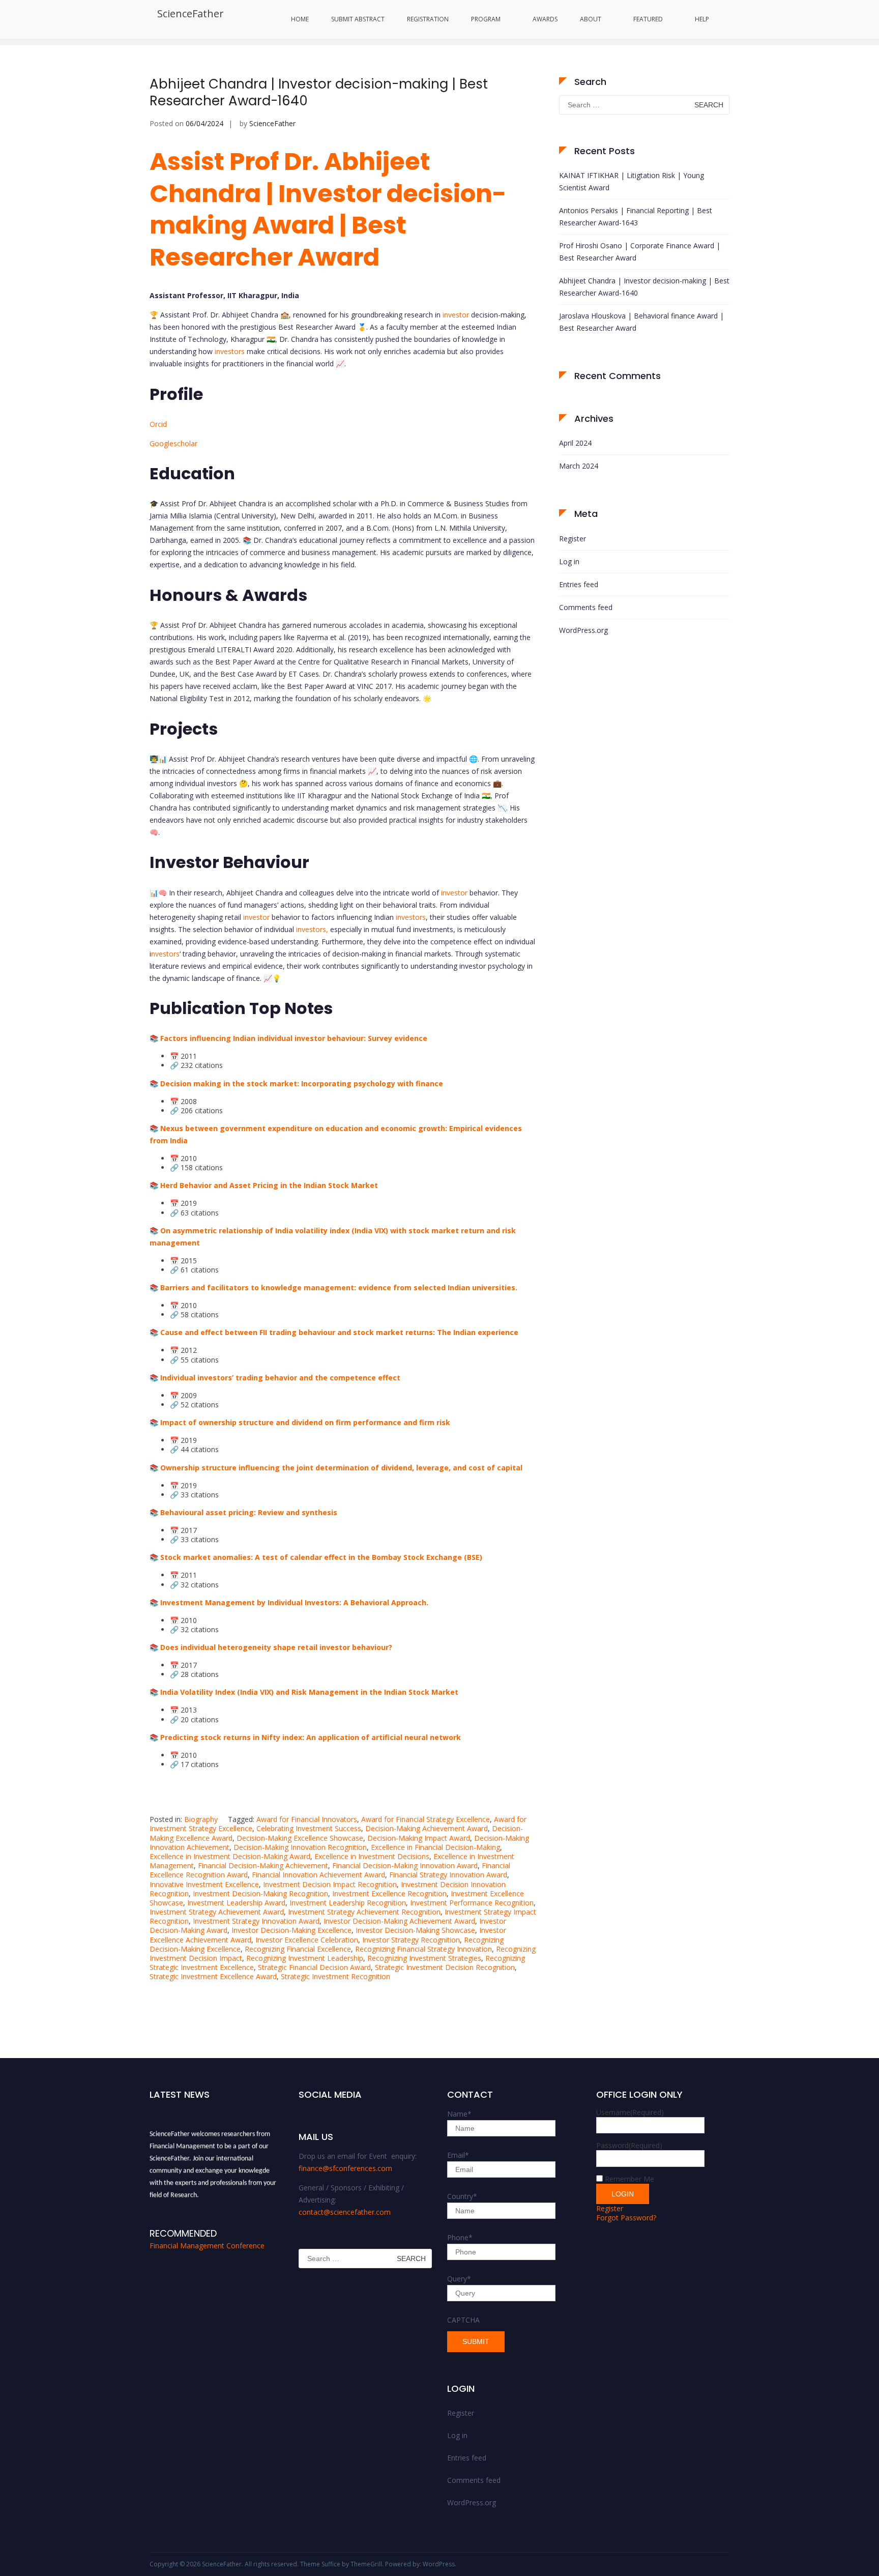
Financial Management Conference (207, 2246)
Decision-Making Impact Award (419, 1838)
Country (462, 2196)
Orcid (158, 424)
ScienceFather (191, 13)
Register (573, 539)
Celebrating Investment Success (309, 1828)
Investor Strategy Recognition (411, 1940)
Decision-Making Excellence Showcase (300, 1838)
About (591, 19)
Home (300, 19)
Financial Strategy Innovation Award (448, 1875)
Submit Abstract (358, 19)
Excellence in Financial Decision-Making (435, 1847)
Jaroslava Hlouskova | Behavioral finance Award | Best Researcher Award (641, 322)
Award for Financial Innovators (307, 1819)
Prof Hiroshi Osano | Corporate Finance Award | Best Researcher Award (640, 252)
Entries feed (579, 584)
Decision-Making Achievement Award (427, 1828)
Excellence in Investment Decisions (372, 1856)
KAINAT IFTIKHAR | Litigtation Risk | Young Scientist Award (632, 181)
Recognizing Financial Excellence (298, 1949)
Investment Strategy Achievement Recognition (364, 1912)
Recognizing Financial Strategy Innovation (423, 1949)
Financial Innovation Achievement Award (318, 1875)
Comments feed (586, 607)
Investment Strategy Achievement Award (217, 1912)
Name (459, 2114)
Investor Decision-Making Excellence (291, 1930)
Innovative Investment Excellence (204, 1884)
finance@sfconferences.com (345, 2168)
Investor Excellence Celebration (307, 1940)
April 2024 (575, 443)
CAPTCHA (463, 2320)
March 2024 (579, 466)
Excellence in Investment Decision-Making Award (230, 1856)
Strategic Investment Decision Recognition (445, 1967)
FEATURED (648, 19)
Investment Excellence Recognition (389, 1893)
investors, (312, 929)
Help (702, 19)
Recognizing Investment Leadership (305, 1958)
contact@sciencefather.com (345, 2212)
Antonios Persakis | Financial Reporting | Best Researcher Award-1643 (636, 216)
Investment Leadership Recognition (348, 1903)
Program (486, 19)
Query (459, 2279)
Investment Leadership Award (236, 1903)
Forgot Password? (626, 2218)
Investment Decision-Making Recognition (260, 1893)
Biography (201, 1819)
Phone (460, 2237)
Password (629, 2145)
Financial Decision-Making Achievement (263, 1865)
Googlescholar (173, 443)
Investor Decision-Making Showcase (415, 1930)
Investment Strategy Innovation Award (256, 1921)
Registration (428, 19)
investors (230, 351)
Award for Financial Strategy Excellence (426, 1819)
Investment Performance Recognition (472, 1903)
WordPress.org (583, 630)
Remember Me (629, 2179)
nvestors (165, 954)
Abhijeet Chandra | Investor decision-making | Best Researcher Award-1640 (319, 93)
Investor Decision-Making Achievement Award (399, 1921)
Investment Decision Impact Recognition (330, 1884)
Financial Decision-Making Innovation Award (405, 1865)
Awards (545, 19)
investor (456, 315)
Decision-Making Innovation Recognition (300, 1847)
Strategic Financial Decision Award (314, 1967)
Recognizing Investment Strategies (424, 1958)
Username (630, 2112)
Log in (569, 561)
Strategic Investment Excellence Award (213, 1976)
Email (458, 2155)
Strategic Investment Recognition (335, 1976)
